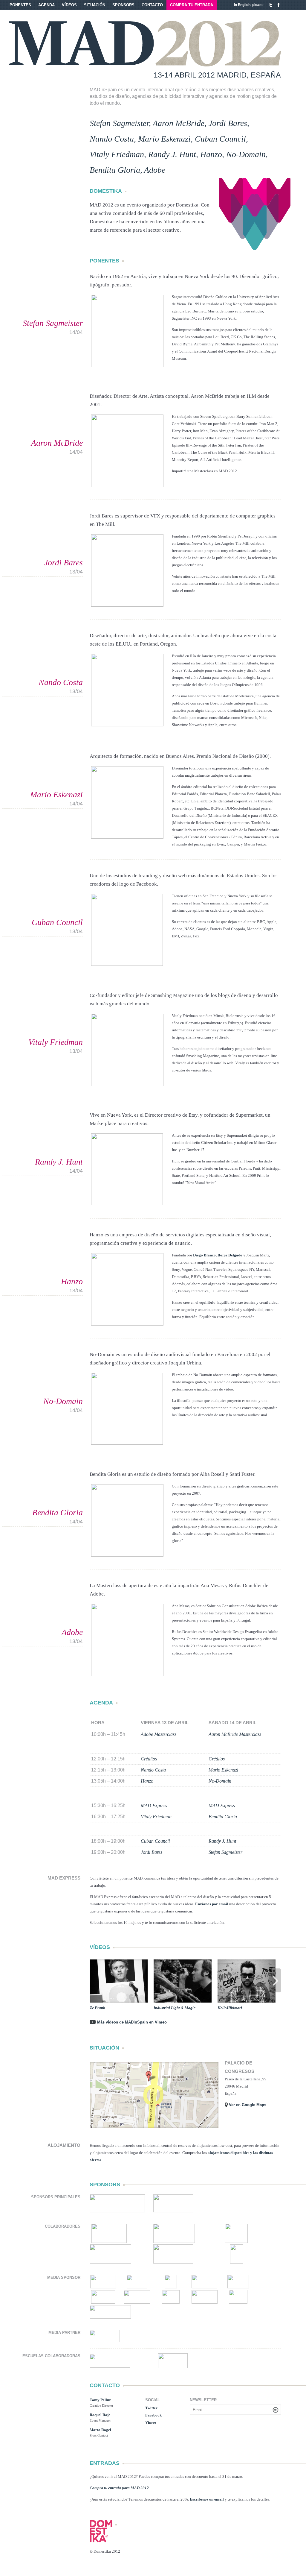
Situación (95, 5)
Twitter (271, 5)
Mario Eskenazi (164, 139)
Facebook (279, 5)
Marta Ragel (100, 2430)
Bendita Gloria (115, 170)
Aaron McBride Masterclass (235, 1734)
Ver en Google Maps (248, 2105)
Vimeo (151, 2422)
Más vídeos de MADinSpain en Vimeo (132, 2022)
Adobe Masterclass (159, 1734)
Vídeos (69, 5)
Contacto (152, 5)
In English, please (249, 5)
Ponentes (20, 5)
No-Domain (246, 154)
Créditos (149, 1759)
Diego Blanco (204, 1255)
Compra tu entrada (192, 5)
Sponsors (123, 5)
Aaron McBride (179, 123)
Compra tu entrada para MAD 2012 (119, 2488)
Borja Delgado (230, 1255)
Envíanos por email (212, 1904)
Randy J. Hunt (172, 154)
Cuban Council (220, 139)
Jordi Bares (228, 123)
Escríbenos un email (207, 2499)
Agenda (46, 5)
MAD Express (154, 1805)
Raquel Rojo (100, 2415)
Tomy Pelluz (100, 2400)
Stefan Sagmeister (119, 123)
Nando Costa (112, 139)
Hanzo (211, 154)
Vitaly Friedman (117, 154)
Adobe (155, 170)
